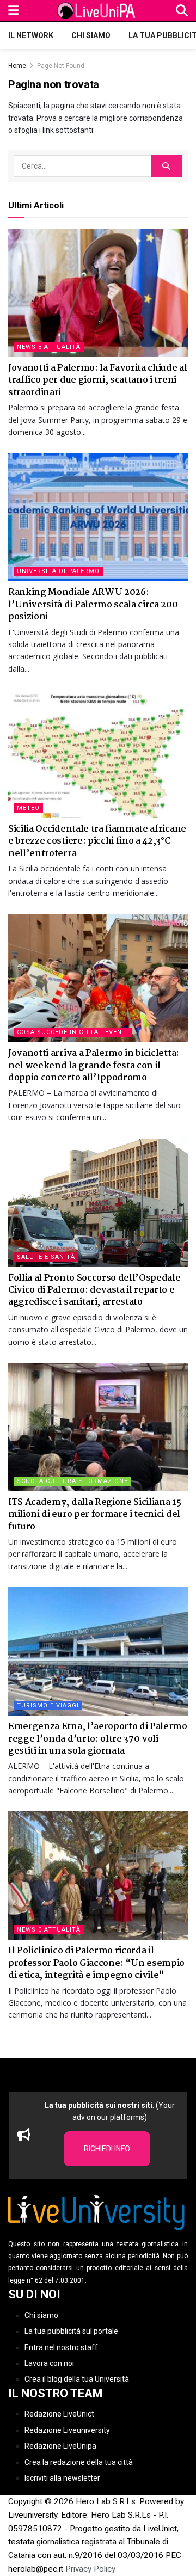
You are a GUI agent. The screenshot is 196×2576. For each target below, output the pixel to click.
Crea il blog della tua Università (77, 2379)
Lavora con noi (49, 2363)
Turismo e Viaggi (48, 1705)
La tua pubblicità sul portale (71, 2331)
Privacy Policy (90, 2569)
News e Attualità (49, 347)
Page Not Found (61, 66)
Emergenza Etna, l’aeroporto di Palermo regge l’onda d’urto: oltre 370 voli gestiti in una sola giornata (98, 1739)
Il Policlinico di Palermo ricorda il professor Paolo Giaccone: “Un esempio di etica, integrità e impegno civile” (96, 1963)
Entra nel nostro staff (61, 2347)
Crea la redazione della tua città (79, 2462)
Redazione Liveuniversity (67, 2430)
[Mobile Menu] (13, 11)
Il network (31, 35)
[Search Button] (167, 166)
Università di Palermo (58, 571)
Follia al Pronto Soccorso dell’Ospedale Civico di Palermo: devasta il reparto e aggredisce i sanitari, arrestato (94, 1290)
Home (17, 66)
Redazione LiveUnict (59, 2414)
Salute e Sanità (46, 1257)
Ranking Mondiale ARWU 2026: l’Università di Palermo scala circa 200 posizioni (93, 605)
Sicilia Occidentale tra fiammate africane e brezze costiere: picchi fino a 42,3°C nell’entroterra (97, 841)
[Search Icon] (182, 11)
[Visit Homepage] (97, 11)
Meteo (28, 808)
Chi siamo (91, 35)
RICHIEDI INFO (107, 2149)
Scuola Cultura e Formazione (72, 1481)
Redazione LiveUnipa (60, 2446)
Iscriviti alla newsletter (62, 2478)
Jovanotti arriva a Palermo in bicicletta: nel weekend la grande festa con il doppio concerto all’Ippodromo (94, 1066)
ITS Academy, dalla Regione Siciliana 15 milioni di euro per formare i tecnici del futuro (95, 1515)
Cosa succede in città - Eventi (73, 1032)
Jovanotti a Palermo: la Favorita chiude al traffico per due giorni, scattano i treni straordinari (98, 380)
